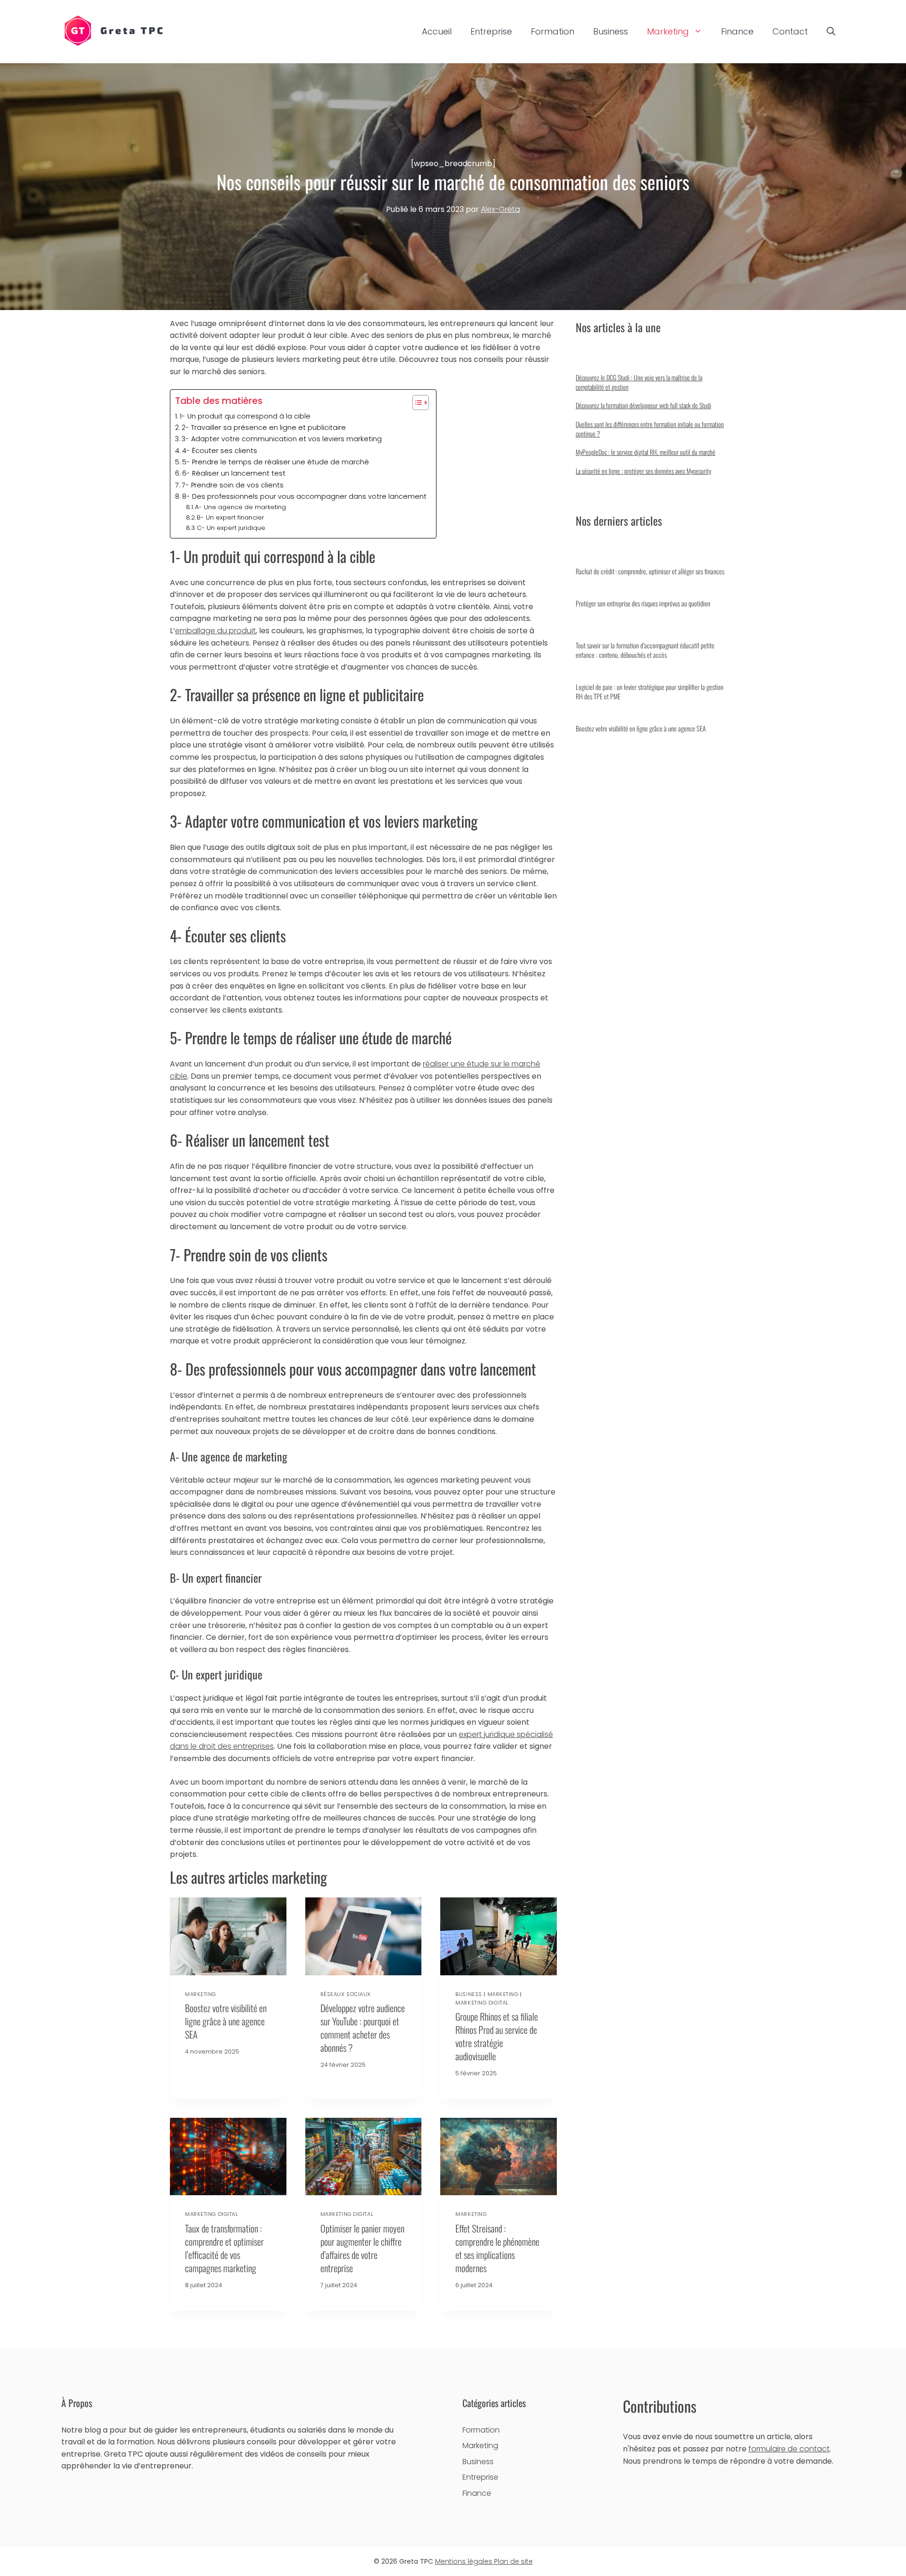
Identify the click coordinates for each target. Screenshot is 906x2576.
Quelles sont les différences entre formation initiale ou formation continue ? (650, 429)
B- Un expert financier (231, 517)
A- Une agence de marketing (240, 507)
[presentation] (228, 1936)
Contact (790, 31)
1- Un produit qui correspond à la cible (245, 416)
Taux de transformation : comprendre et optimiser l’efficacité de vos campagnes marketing (224, 2248)
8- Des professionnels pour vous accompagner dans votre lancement (304, 496)
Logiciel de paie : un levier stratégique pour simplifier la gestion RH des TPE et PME (650, 692)
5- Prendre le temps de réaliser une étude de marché (276, 462)
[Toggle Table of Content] (416, 403)
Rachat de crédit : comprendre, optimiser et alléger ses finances (650, 571)
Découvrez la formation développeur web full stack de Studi (643, 405)
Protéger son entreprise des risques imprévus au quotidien (643, 603)
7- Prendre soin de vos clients (233, 485)
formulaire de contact (789, 2449)
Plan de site (513, 2561)
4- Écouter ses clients (220, 451)
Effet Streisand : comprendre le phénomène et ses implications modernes (497, 2248)
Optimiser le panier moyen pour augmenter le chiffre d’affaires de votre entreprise (362, 2248)
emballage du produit (215, 631)
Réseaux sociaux (346, 1994)
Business (611, 31)
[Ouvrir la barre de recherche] (831, 32)
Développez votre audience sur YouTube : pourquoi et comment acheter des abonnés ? (363, 2028)
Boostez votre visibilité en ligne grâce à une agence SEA (226, 2021)
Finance (737, 31)
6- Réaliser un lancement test (234, 473)
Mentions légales (465, 2561)
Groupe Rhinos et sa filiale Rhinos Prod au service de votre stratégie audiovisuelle (497, 2036)
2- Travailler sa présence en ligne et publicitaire (264, 428)
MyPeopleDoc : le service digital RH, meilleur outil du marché (646, 452)
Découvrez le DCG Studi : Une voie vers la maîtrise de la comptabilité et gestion (639, 382)
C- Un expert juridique (231, 528)
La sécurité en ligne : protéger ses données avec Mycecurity (643, 471)
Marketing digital (482, 2003)
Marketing (668, 31)
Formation (553, 31)
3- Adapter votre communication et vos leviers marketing (282, 439)
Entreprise (491, 31)
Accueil (437, 31)
